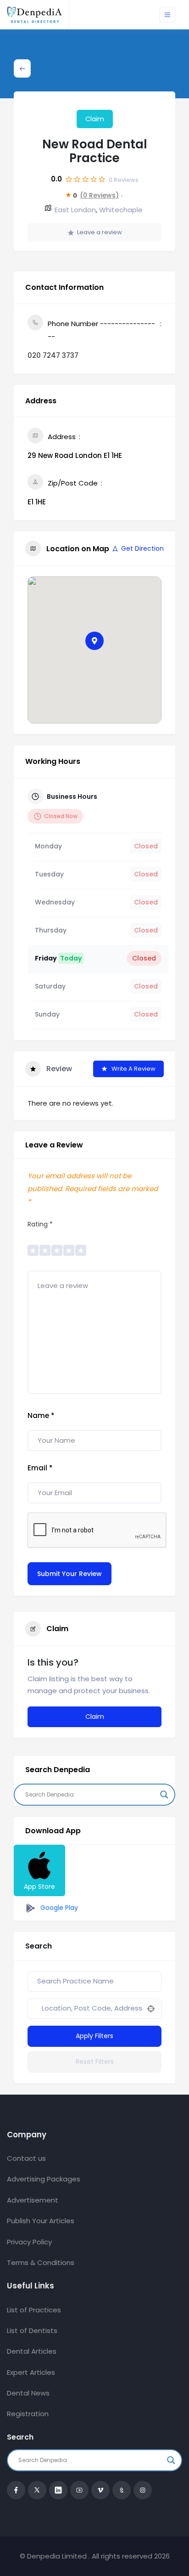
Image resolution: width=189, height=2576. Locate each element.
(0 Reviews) (99, 195)
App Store (39, 1887)
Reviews (124, 180)
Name (41, 1415)
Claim (95, 119)
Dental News (28, 2393)
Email (40, 1468)
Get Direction (142, 548)
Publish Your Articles (41, 2221)
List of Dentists (32, 2330)
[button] (94, 641)
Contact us (26, 2158)
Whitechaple (121, 210)
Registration (28, 2414)
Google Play (58, 1908)
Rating (40, 1224)
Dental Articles (32, 2351)
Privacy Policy (29, 2242)
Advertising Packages (44, 2179)
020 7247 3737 (53, 355)
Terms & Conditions (41, 2262)
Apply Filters (94, 2036)
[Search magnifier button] (164, 1795)
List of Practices (34, 2310)
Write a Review (133, 1069)
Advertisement (33, 2200)
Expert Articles (31, 2372)
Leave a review (100, 232)
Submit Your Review (69, 1574)
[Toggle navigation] (167, 15)
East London (75, 210)
